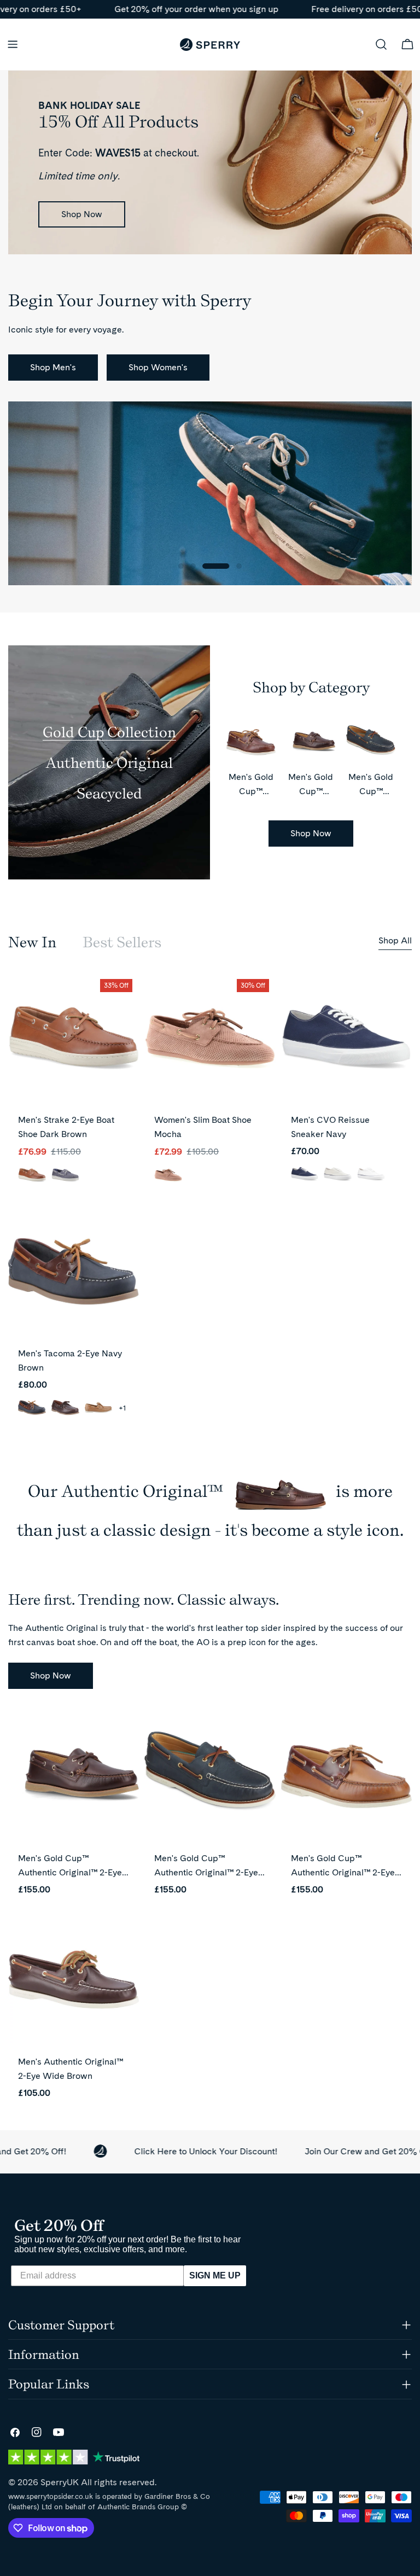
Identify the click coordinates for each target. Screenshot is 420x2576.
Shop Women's (158, 367)
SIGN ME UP (215, 2275)
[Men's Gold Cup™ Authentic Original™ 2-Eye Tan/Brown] (346, 1776)
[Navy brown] (32, 1408)
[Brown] (65, 1408)
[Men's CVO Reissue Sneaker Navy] (346, 1038)
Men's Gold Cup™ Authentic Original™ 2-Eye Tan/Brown (343, 1872)
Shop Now (82, 214)
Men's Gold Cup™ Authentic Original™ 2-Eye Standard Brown (70, 1872)
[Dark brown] (32, 1176)
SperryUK (60, 2482)
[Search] (381, 44)
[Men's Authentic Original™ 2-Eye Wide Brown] (74, 1979)
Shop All (395, 940)
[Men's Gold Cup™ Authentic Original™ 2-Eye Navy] (210, 1776)
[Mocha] (168, 1176)
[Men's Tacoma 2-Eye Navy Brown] (74, 1271)
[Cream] (338, 1175)
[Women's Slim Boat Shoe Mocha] (210, 1038)
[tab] (32, 942)
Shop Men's (53, 367)
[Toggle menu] (13, 44)
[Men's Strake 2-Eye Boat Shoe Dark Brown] (74, 1038)
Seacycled (109, 793)
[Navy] (65, 1176)
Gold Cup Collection (109, 732)
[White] (371, 1175)
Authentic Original (109, 762)
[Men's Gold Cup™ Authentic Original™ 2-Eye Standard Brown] (74, 1776)
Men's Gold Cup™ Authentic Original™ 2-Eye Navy (206, 1872)
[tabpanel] (210, 1203)
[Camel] (99, 1408)
